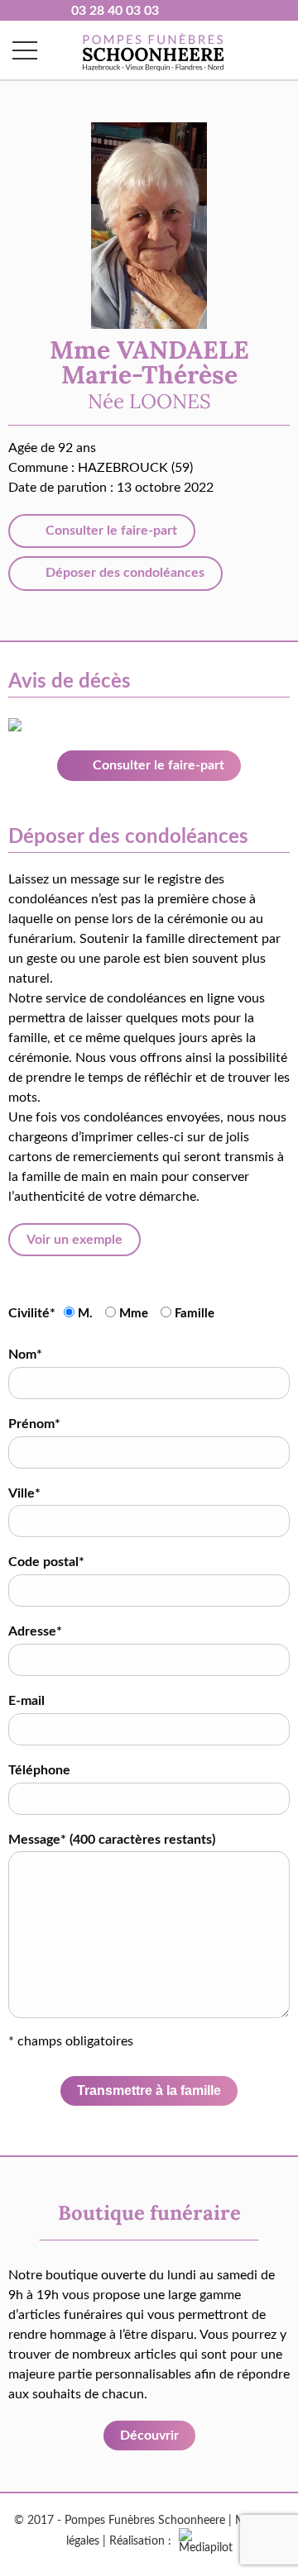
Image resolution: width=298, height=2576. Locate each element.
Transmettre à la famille (149, 2090)
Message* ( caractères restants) (112, 1840)
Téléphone (39, 1770)
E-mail (26, 1701)
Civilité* (32, 1313)
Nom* (25, 1355)
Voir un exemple (74, 1240)
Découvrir (149, 2436)
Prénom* (34, 1424)
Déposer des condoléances (123, 573)
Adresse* (35, 1631)
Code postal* (46, 1562)
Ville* (24, 1493)
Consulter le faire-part (110, 531)
